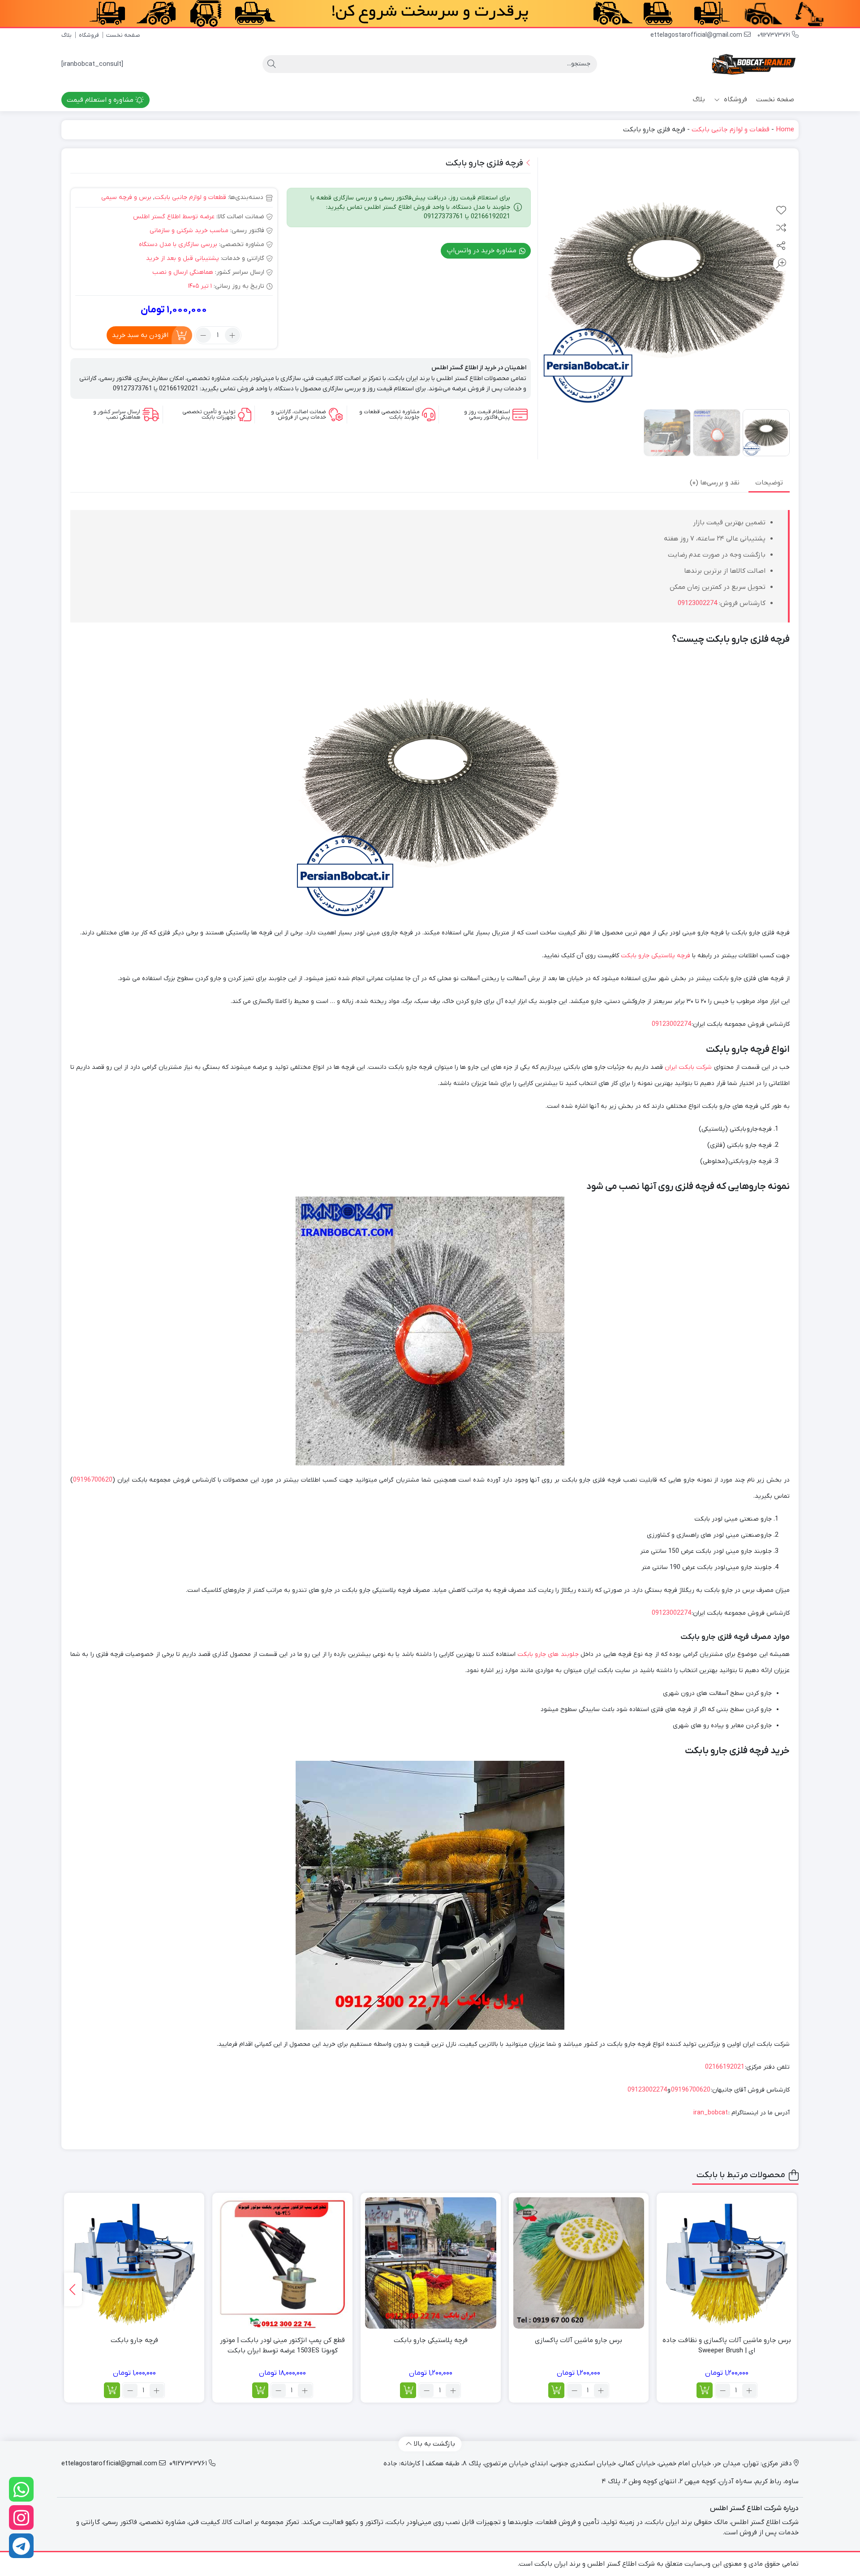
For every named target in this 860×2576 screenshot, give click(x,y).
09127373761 (775, 35)
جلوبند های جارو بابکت (548, 1654)
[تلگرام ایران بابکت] (21, 2546)
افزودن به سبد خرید (140, 335)
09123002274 (697, 603)
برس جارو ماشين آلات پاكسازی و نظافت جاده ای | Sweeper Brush (727, 2345)
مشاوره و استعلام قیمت (101, 100)
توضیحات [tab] (769, 483)
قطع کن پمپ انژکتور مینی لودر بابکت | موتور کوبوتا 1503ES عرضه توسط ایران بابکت (282, 2345)
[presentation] (73, 2289)
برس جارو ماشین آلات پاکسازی (578, 2340)
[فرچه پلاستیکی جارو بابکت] (431, 2263)
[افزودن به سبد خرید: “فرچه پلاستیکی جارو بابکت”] (408, 2390)
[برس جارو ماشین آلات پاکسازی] (579, 2263)
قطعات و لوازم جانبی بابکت (731, 130)
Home (785, 130)
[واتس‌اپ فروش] (21, 2489)
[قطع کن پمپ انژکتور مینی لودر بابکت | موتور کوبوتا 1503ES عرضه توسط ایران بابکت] (282, 2263)
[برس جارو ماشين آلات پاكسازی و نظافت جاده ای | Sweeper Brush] (727, 2263)
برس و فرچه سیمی (126, 197)
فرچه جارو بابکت (134, 2340)
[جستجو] (271, 64)
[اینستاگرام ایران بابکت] (21, 2518)
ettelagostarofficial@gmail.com (697, 35)
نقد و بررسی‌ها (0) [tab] (715, 483)
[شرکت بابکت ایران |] (754, 64)
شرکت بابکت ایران (688, 1067)
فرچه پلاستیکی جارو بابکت (656, 956)
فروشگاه (89, 35)
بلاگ (67, 35)
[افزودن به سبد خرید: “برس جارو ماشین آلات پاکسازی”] (556, 2390)
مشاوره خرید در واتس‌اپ (482, 251)
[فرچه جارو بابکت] (134, 2263)
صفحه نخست (123, 35)
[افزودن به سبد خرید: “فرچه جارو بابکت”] (112, 2390)
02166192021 (725, 2067)
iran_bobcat (711, 2113)
